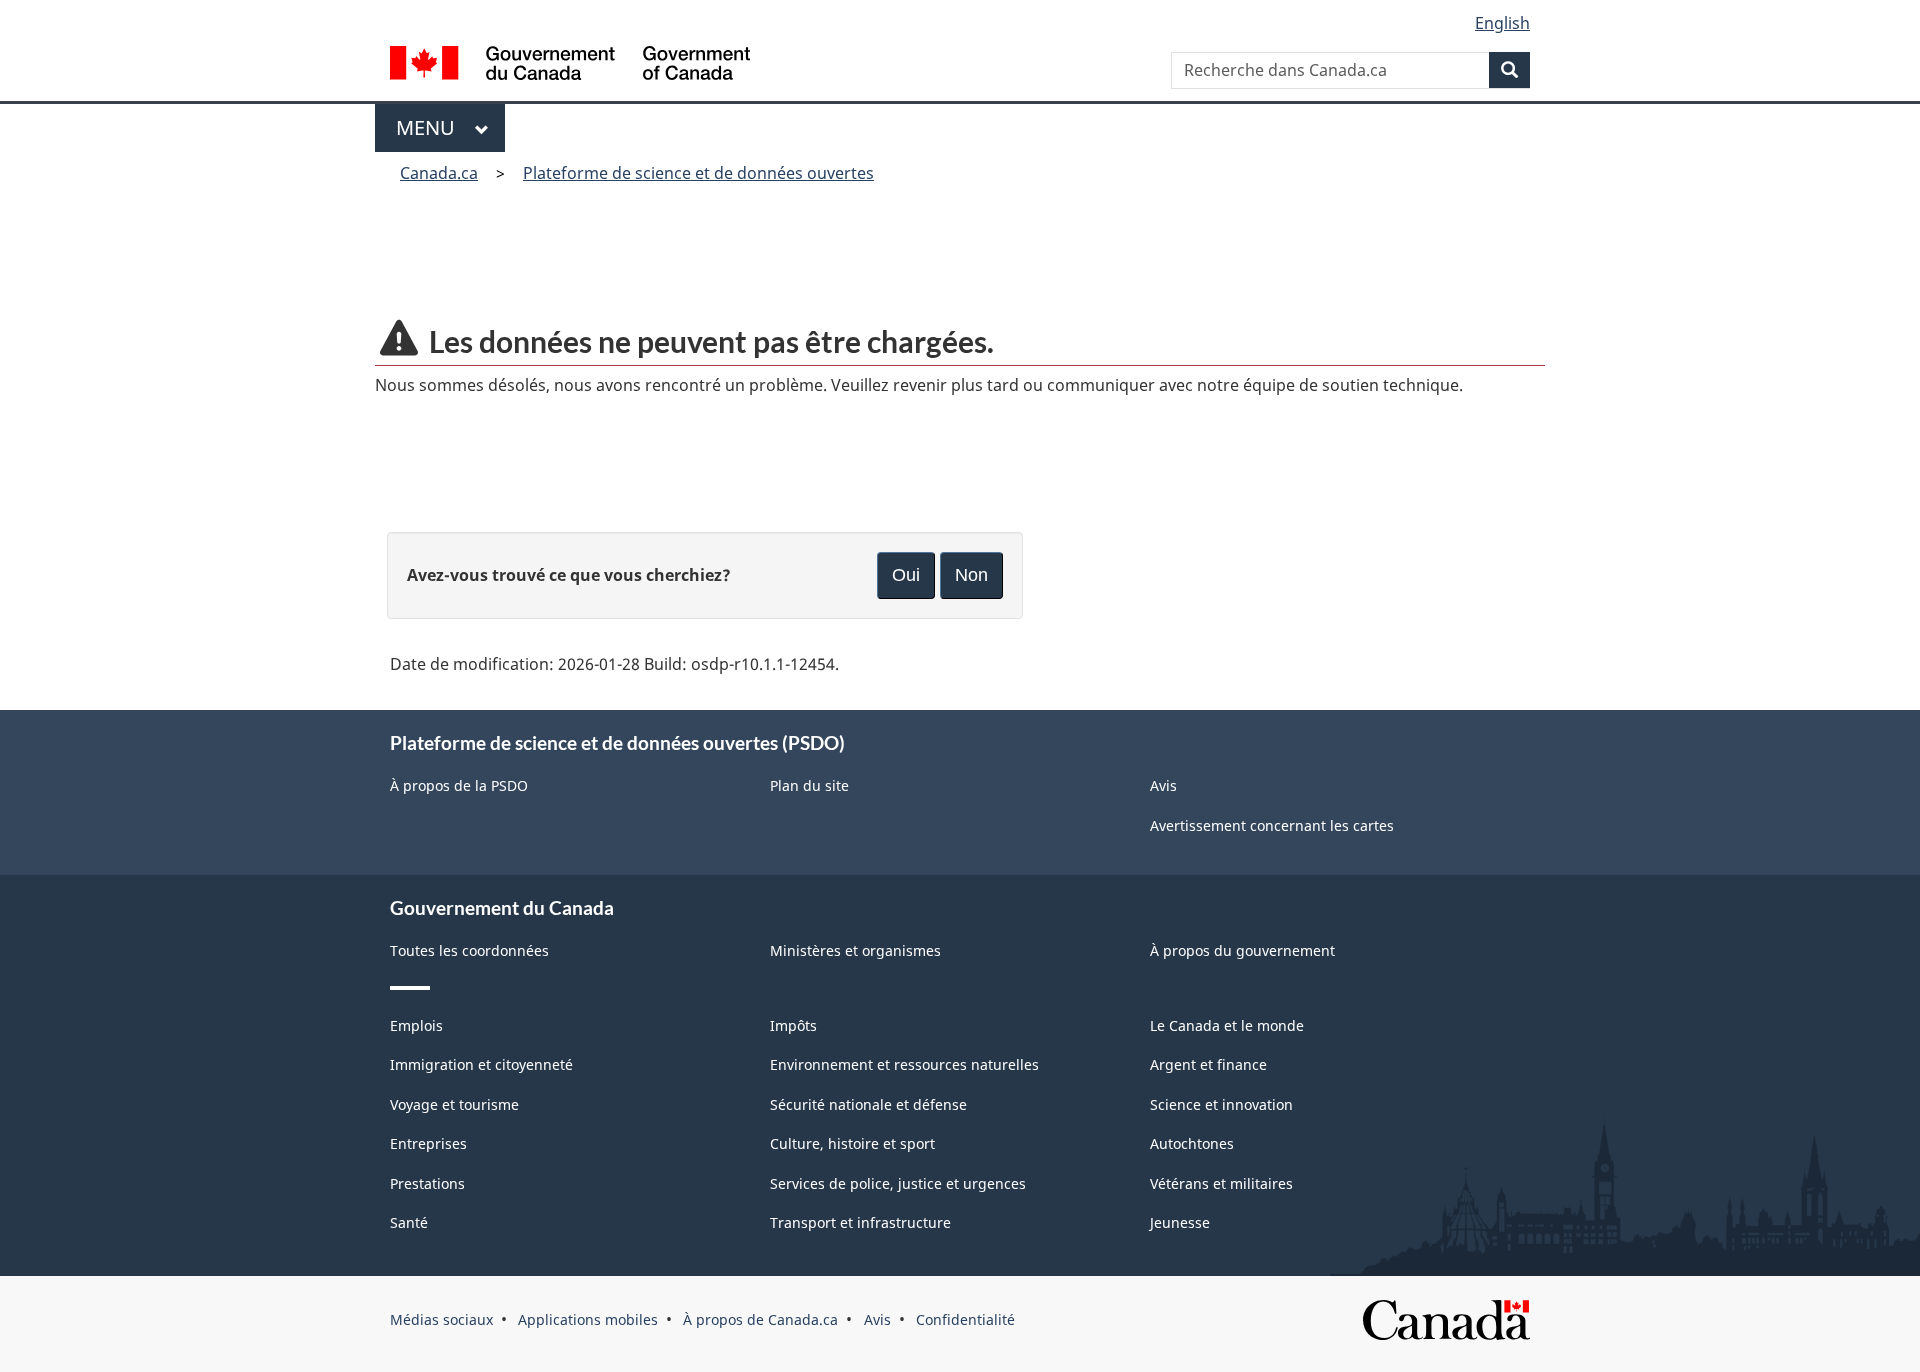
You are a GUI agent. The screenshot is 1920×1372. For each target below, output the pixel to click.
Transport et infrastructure (860, 1222)
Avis (1163, 785)
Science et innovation (1221, 1104)
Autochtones (1192, 1143)
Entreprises (428, 1143)
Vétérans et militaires (1221, 1183)
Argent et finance (1208, 1064)
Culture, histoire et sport (852, 1143)
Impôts (793, 1025)
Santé (409, 1222)
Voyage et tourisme (454, 1104)
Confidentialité (965, 1319)
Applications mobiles (588, 1319)
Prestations (427, 1183)
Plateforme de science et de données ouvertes (698, 173)
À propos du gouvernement (1242, 950)
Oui (906, 575)
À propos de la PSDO (459, 785)
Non (971, 575)
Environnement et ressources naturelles (904, 1064)
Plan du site (809, 785)
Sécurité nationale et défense (868, 1104)
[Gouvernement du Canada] (570, 65)
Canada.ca (439, 173)
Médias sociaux (441, 1319)
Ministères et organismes (855, 950)
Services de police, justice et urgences (898, 1183)
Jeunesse (1180, 1222)
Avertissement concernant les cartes (1272, 825)
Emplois (416, 1025)
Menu (430, 127)
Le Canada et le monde (1227, 1025)
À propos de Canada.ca (760, 1319)
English (1502, 23)
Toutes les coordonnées (469, 950)
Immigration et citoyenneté (481, 1064)
